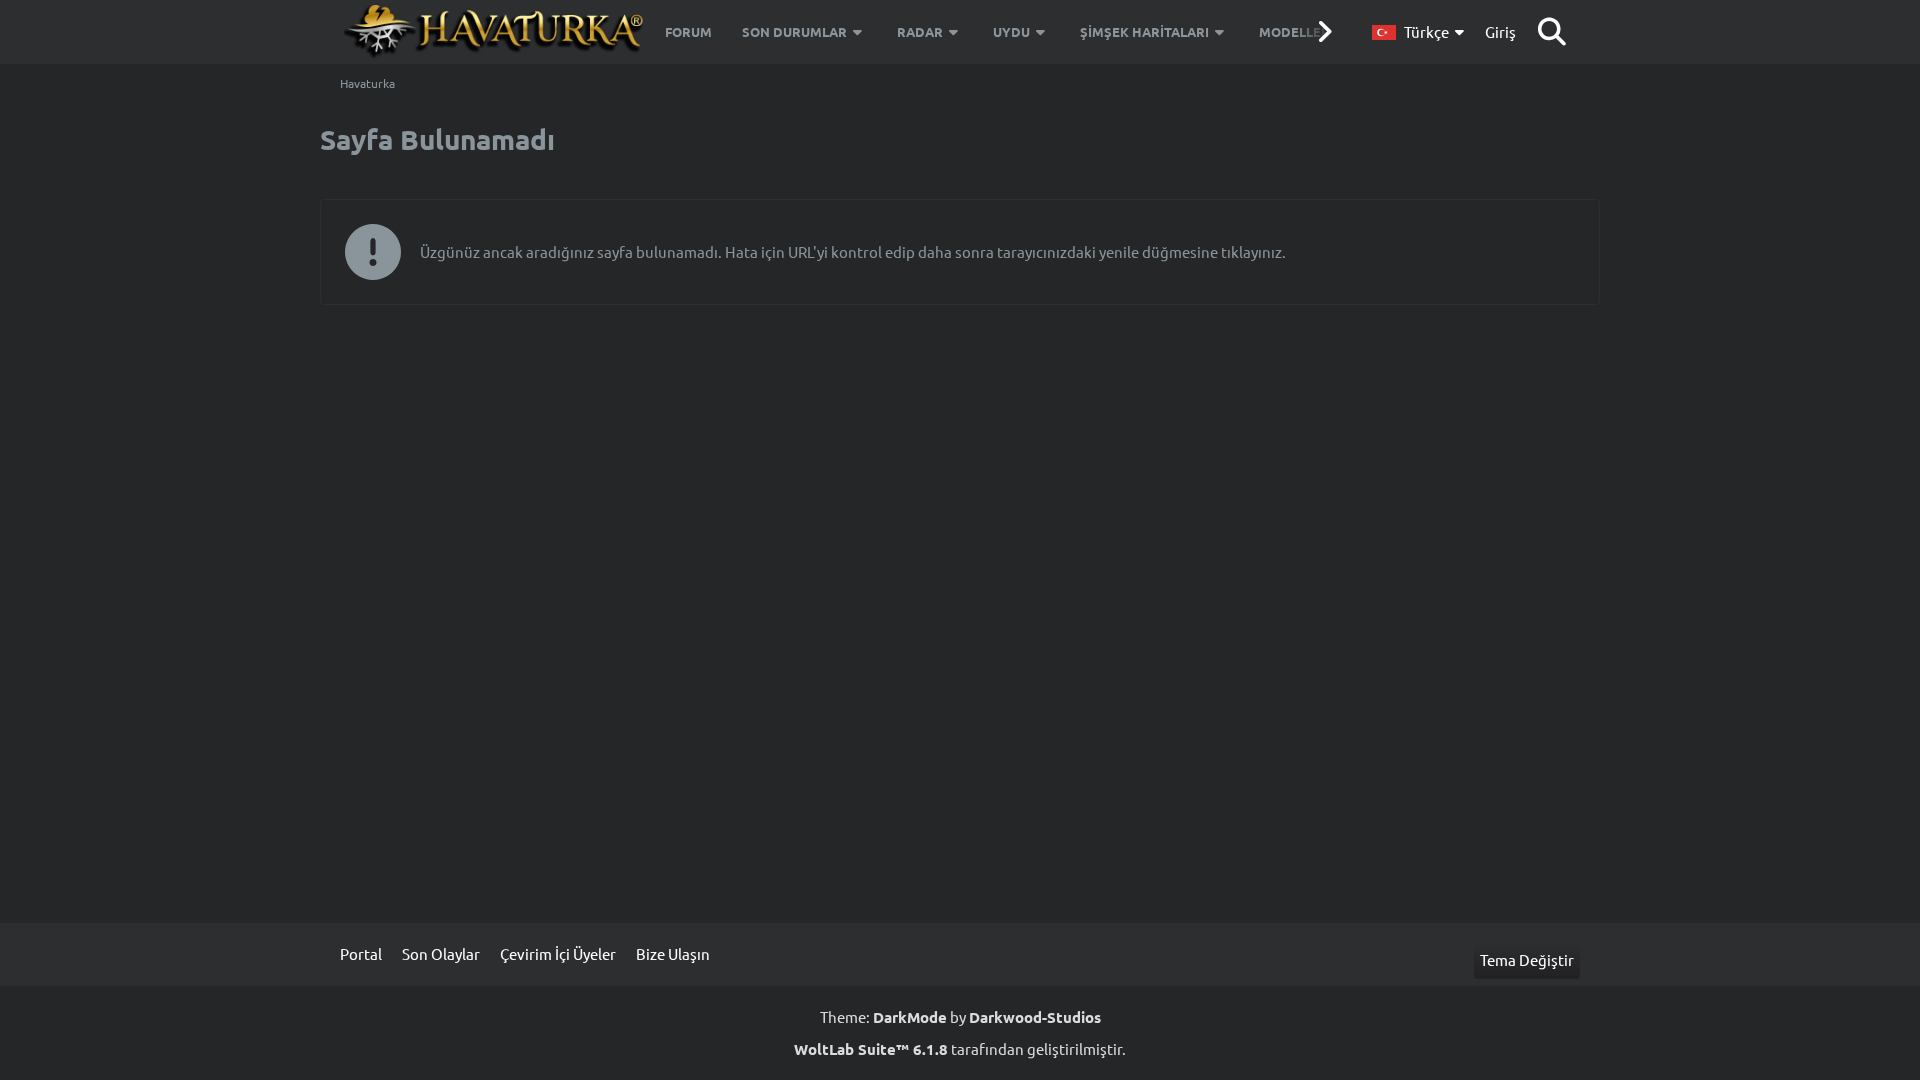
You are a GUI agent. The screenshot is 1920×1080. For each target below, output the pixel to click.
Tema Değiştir (1527, 959)
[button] (1420, 32)
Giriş (1500, 31)
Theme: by (960, 1016)
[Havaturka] (495, 32)
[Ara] (1552, 32)
